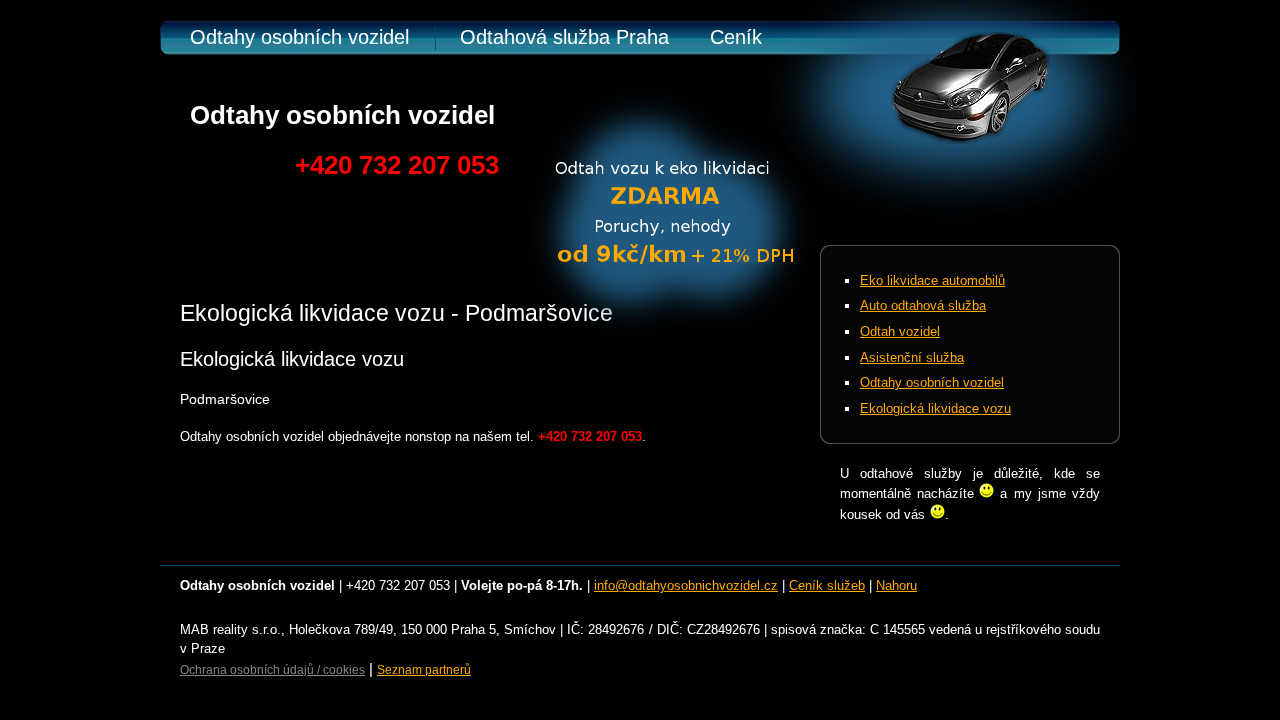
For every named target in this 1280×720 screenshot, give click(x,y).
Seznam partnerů (424, 670)
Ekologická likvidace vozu (935, 408)
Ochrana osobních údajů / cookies (272, 670)
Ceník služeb (827, 585)
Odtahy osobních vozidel (299, 37)
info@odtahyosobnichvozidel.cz (686, 585)
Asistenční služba (912, 357)
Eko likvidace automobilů (932, 280)
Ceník (736, 37)
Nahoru (896, 585)
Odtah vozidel (900, 331)
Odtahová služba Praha (564, 37)
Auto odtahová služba (923, 305)
